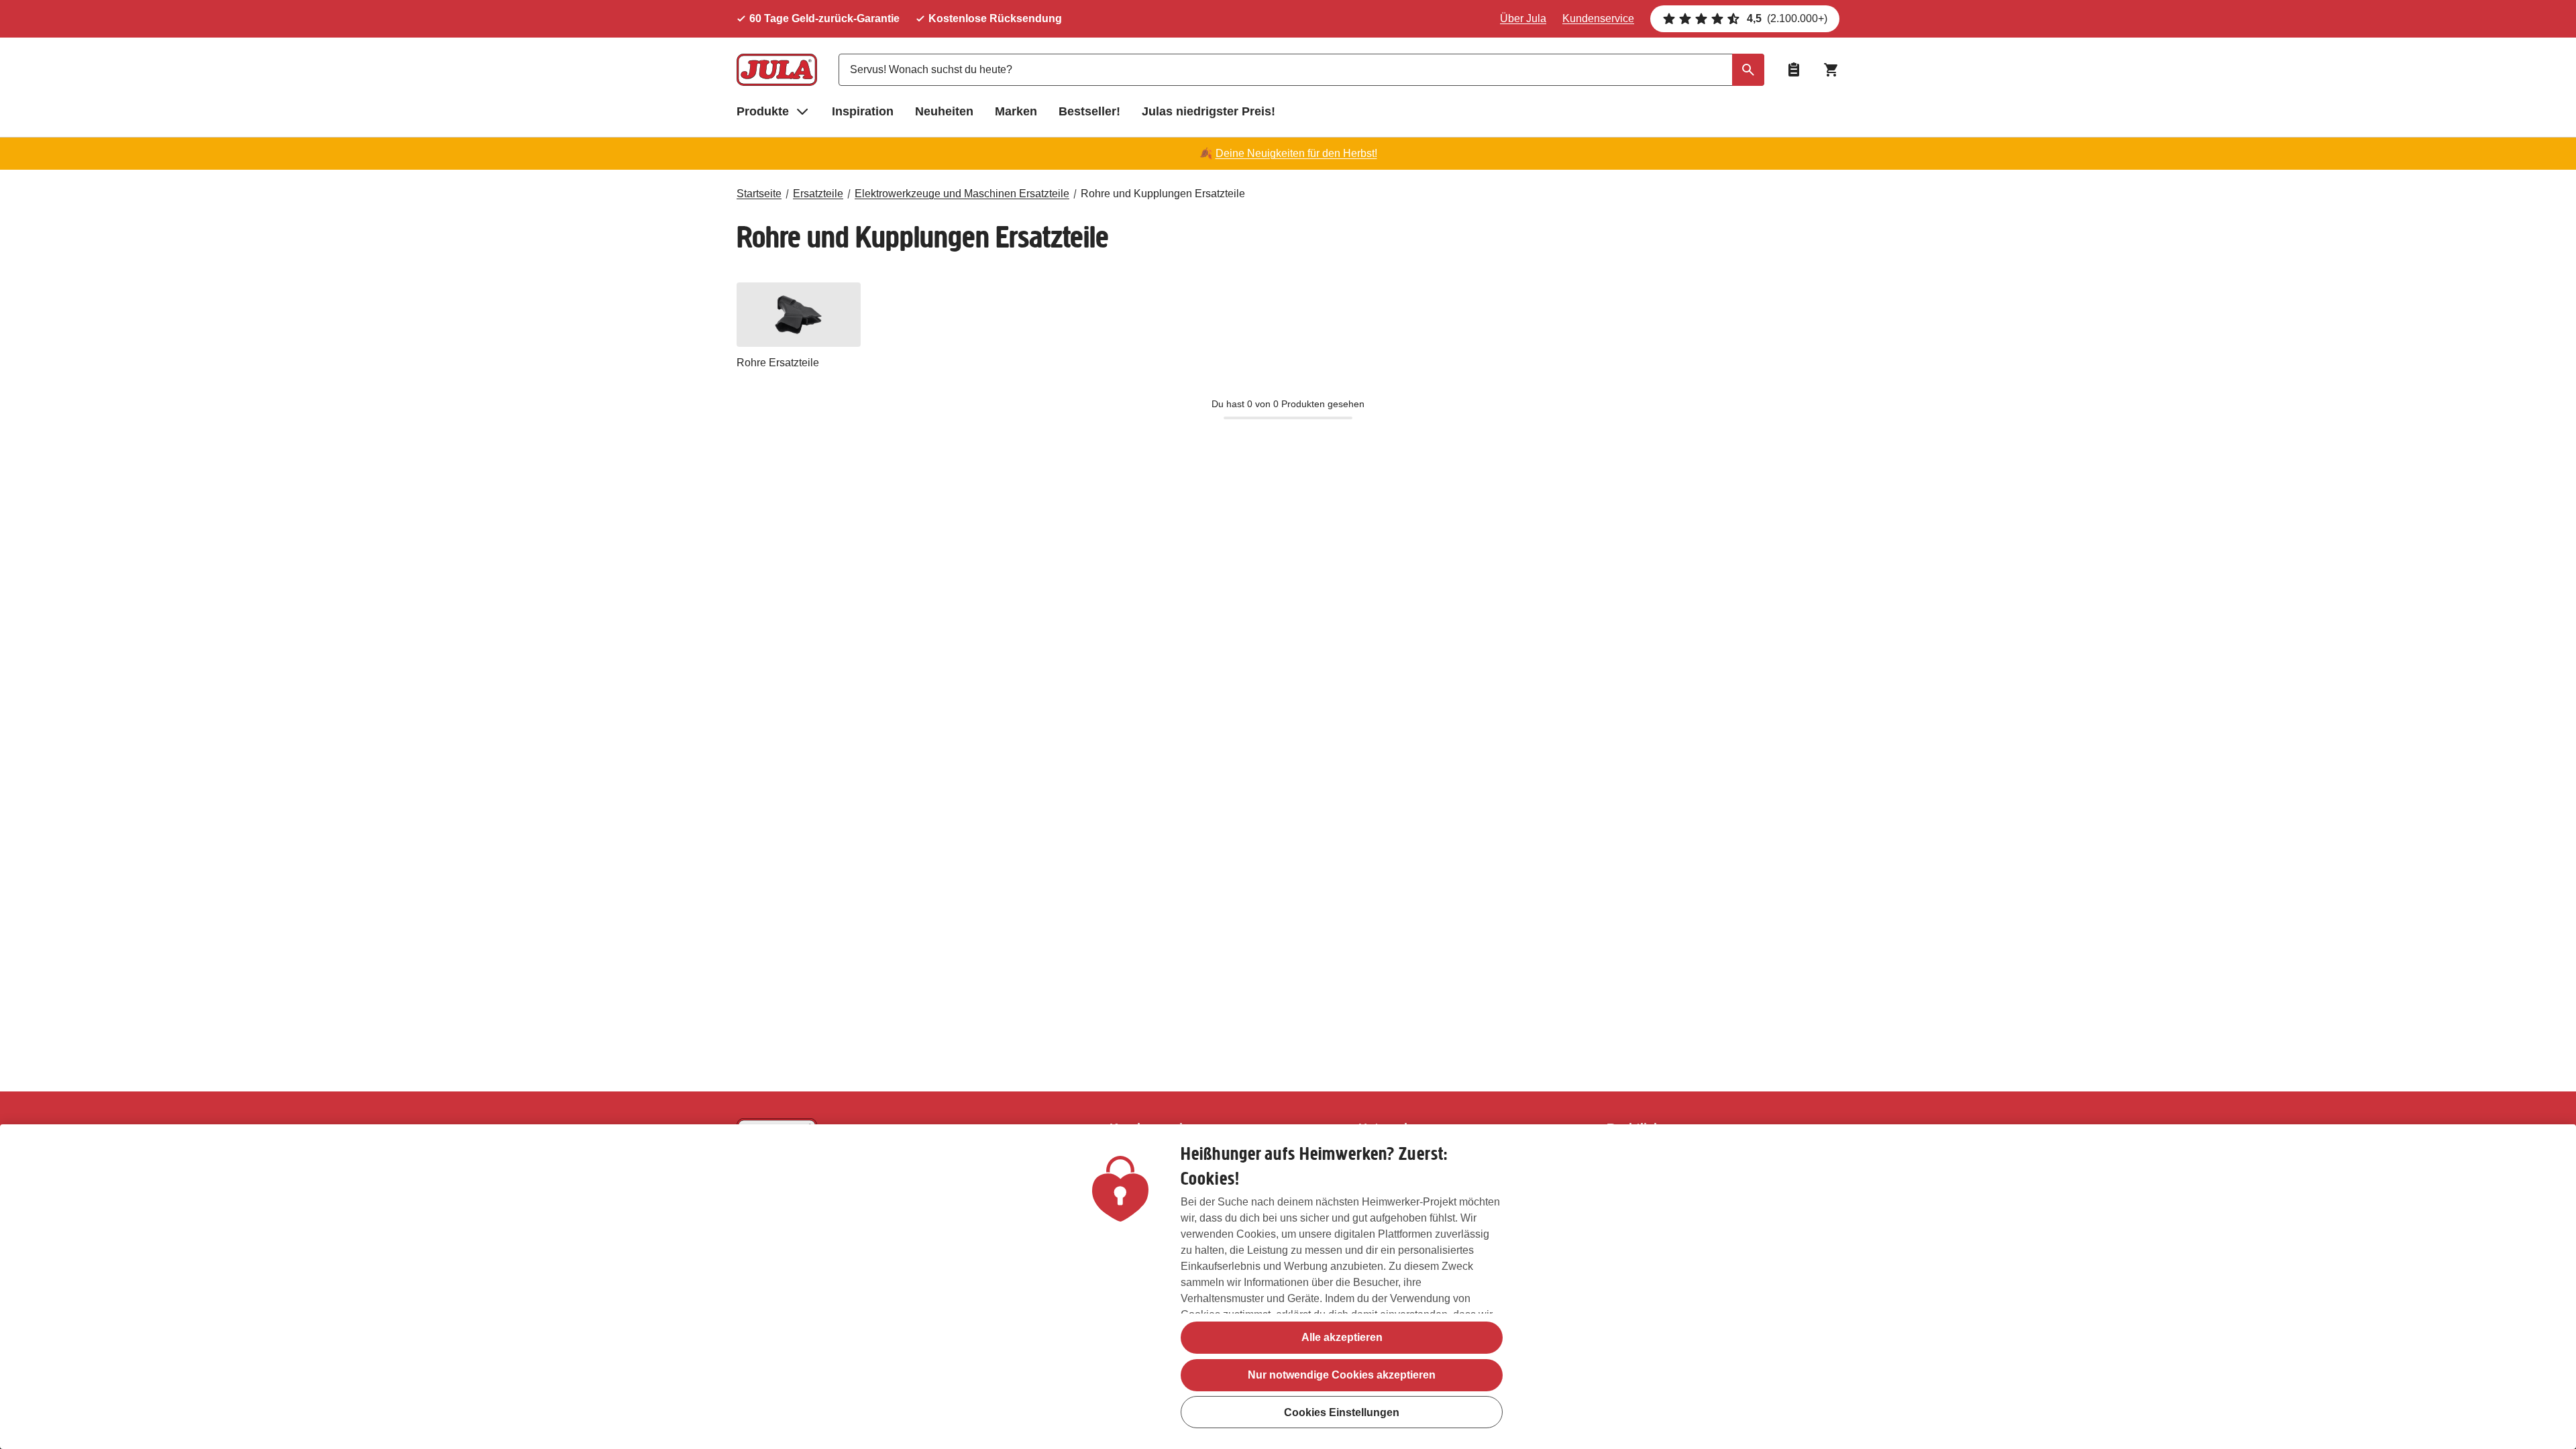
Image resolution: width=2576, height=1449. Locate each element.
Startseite (759, 194)
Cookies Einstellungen (1342, 1412)
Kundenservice (1598, 18)
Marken (1016, 111)
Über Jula (1523, 18)
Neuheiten (944, 111)
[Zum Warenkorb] (1831, 70)
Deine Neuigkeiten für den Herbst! (1296, 153)
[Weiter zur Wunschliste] (1794, 70)
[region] (1288, 1287)
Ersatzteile (818, 194)
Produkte (763, 111)
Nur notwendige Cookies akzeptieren (1342, 1375)
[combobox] (1301, 70)
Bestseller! (1089, 111)
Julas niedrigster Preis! (1209, 111)
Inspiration (863, 111)
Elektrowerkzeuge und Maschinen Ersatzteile (962, 194)
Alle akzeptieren (1342, 1337)
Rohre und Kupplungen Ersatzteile (1163, 194)
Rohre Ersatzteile (778, 363)
